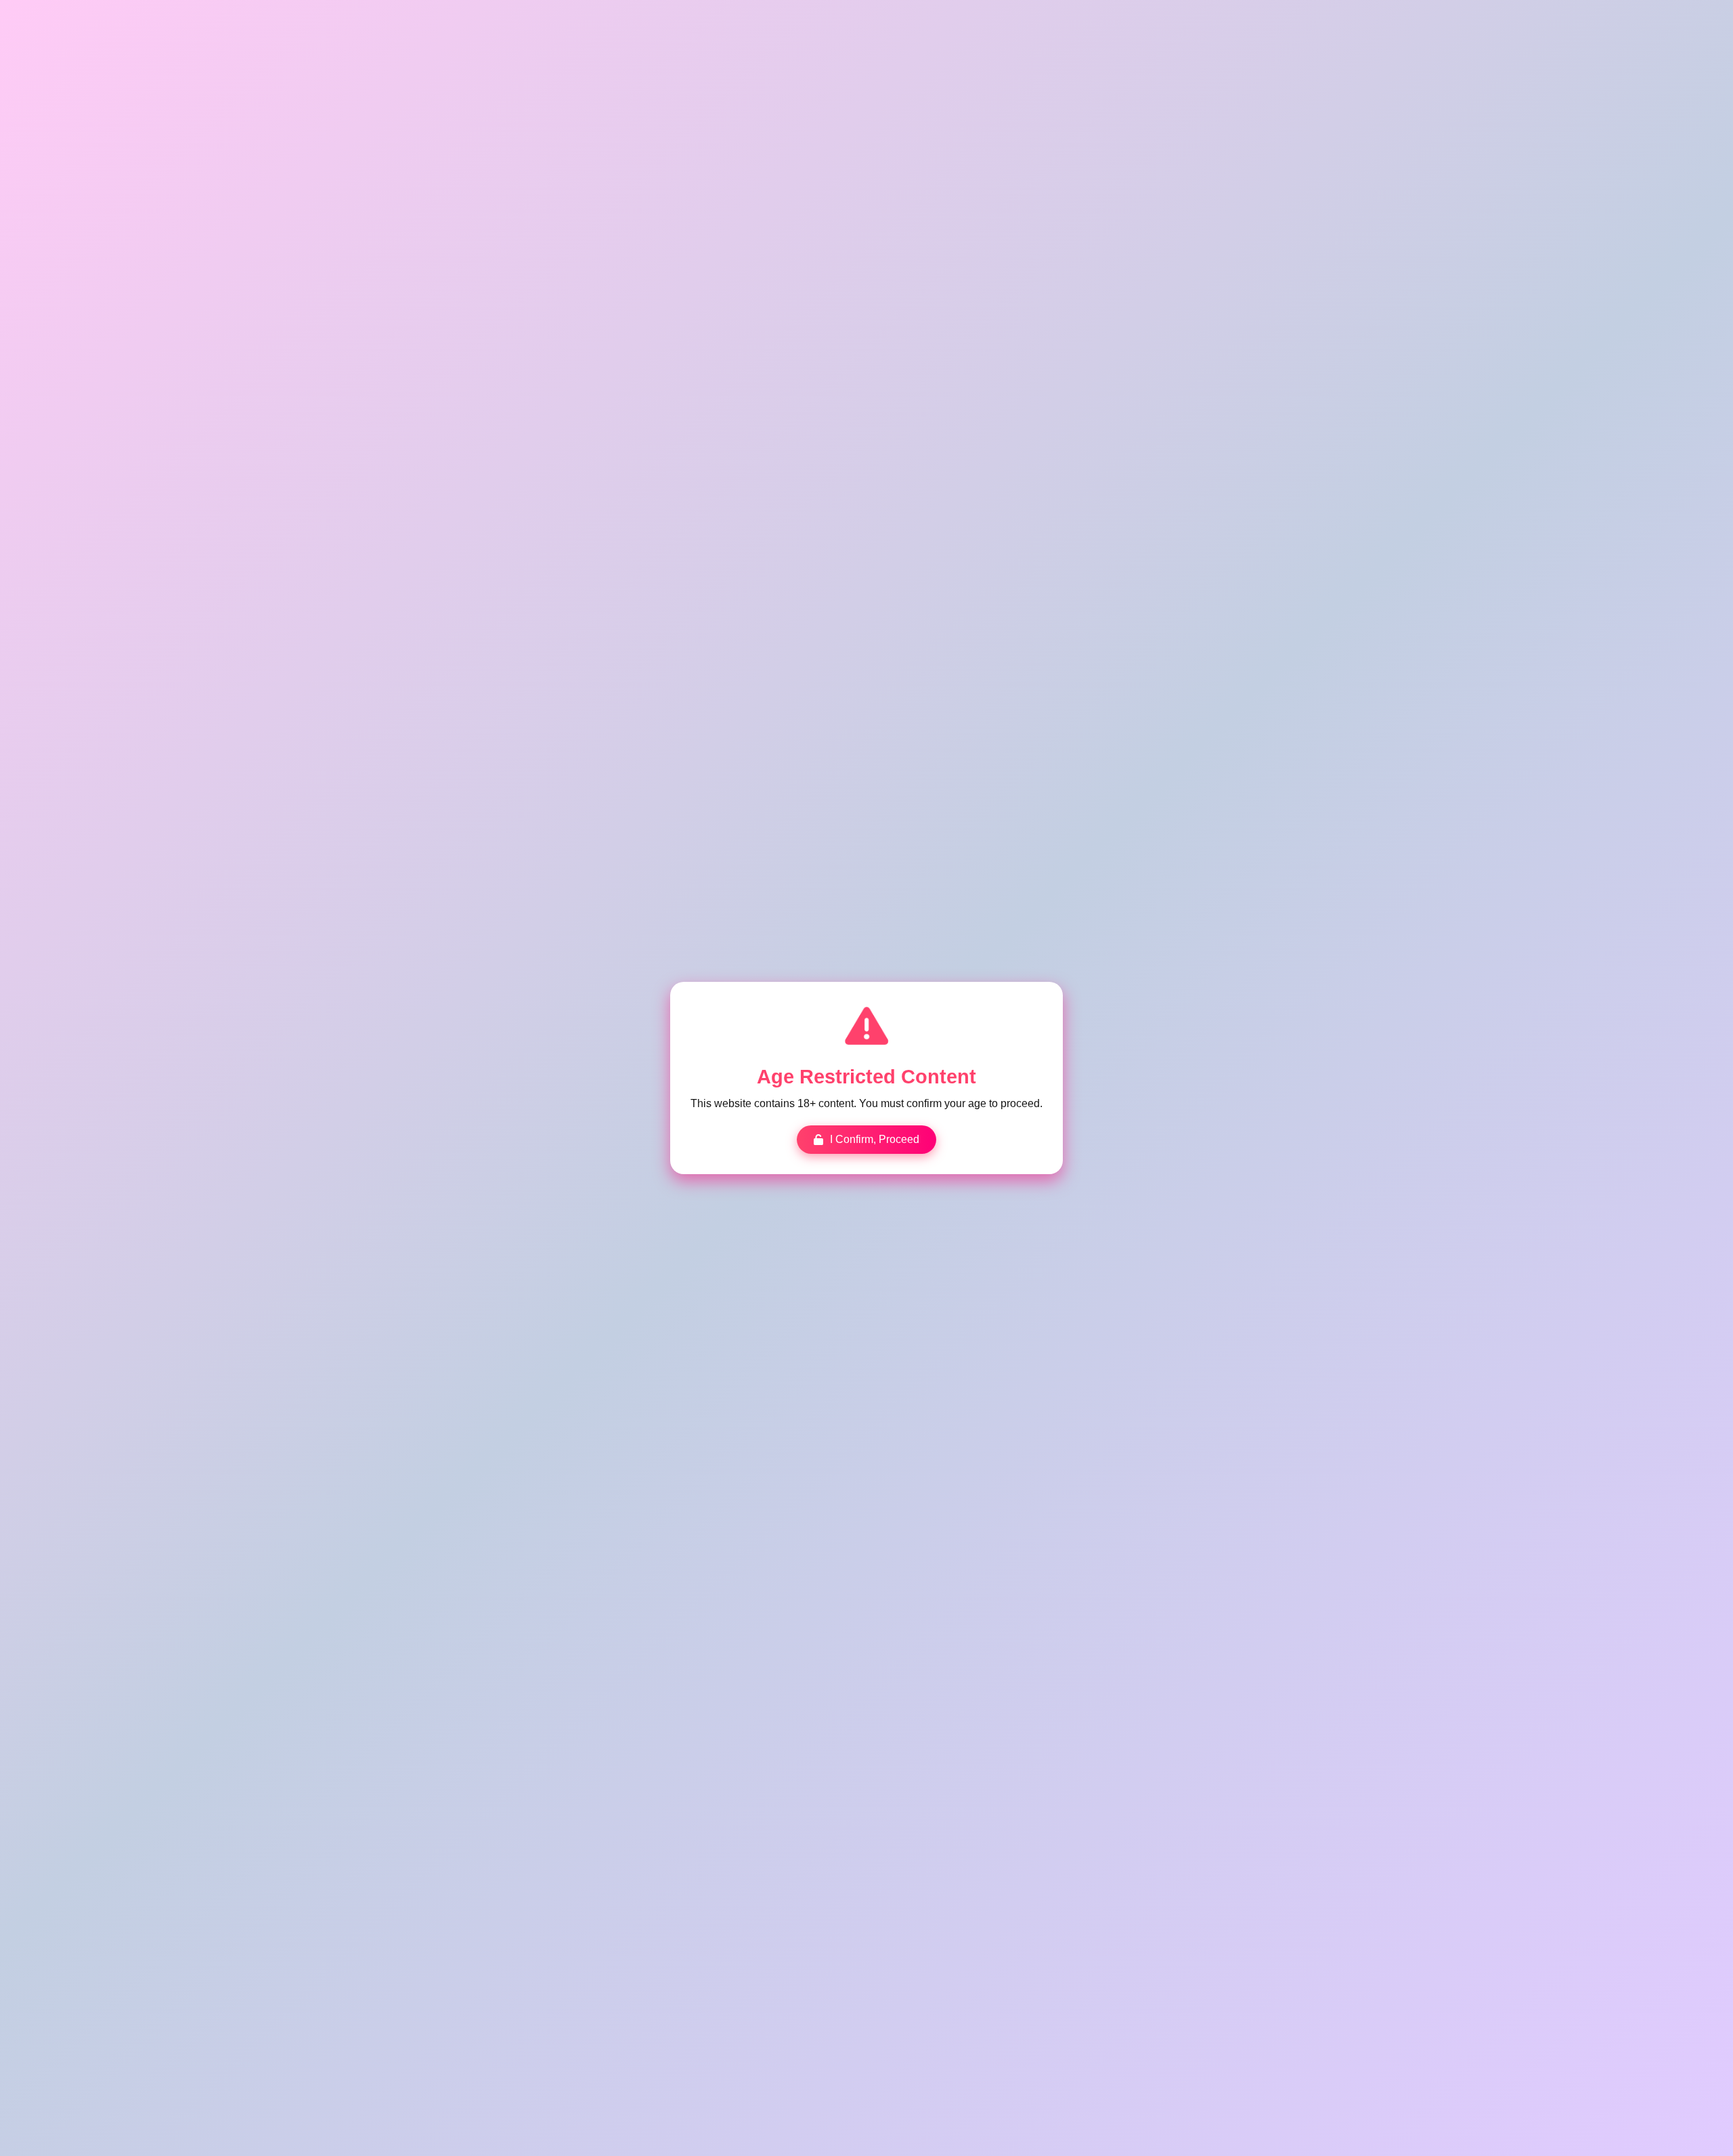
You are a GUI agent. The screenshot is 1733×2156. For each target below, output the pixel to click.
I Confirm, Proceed (875, 1139)
